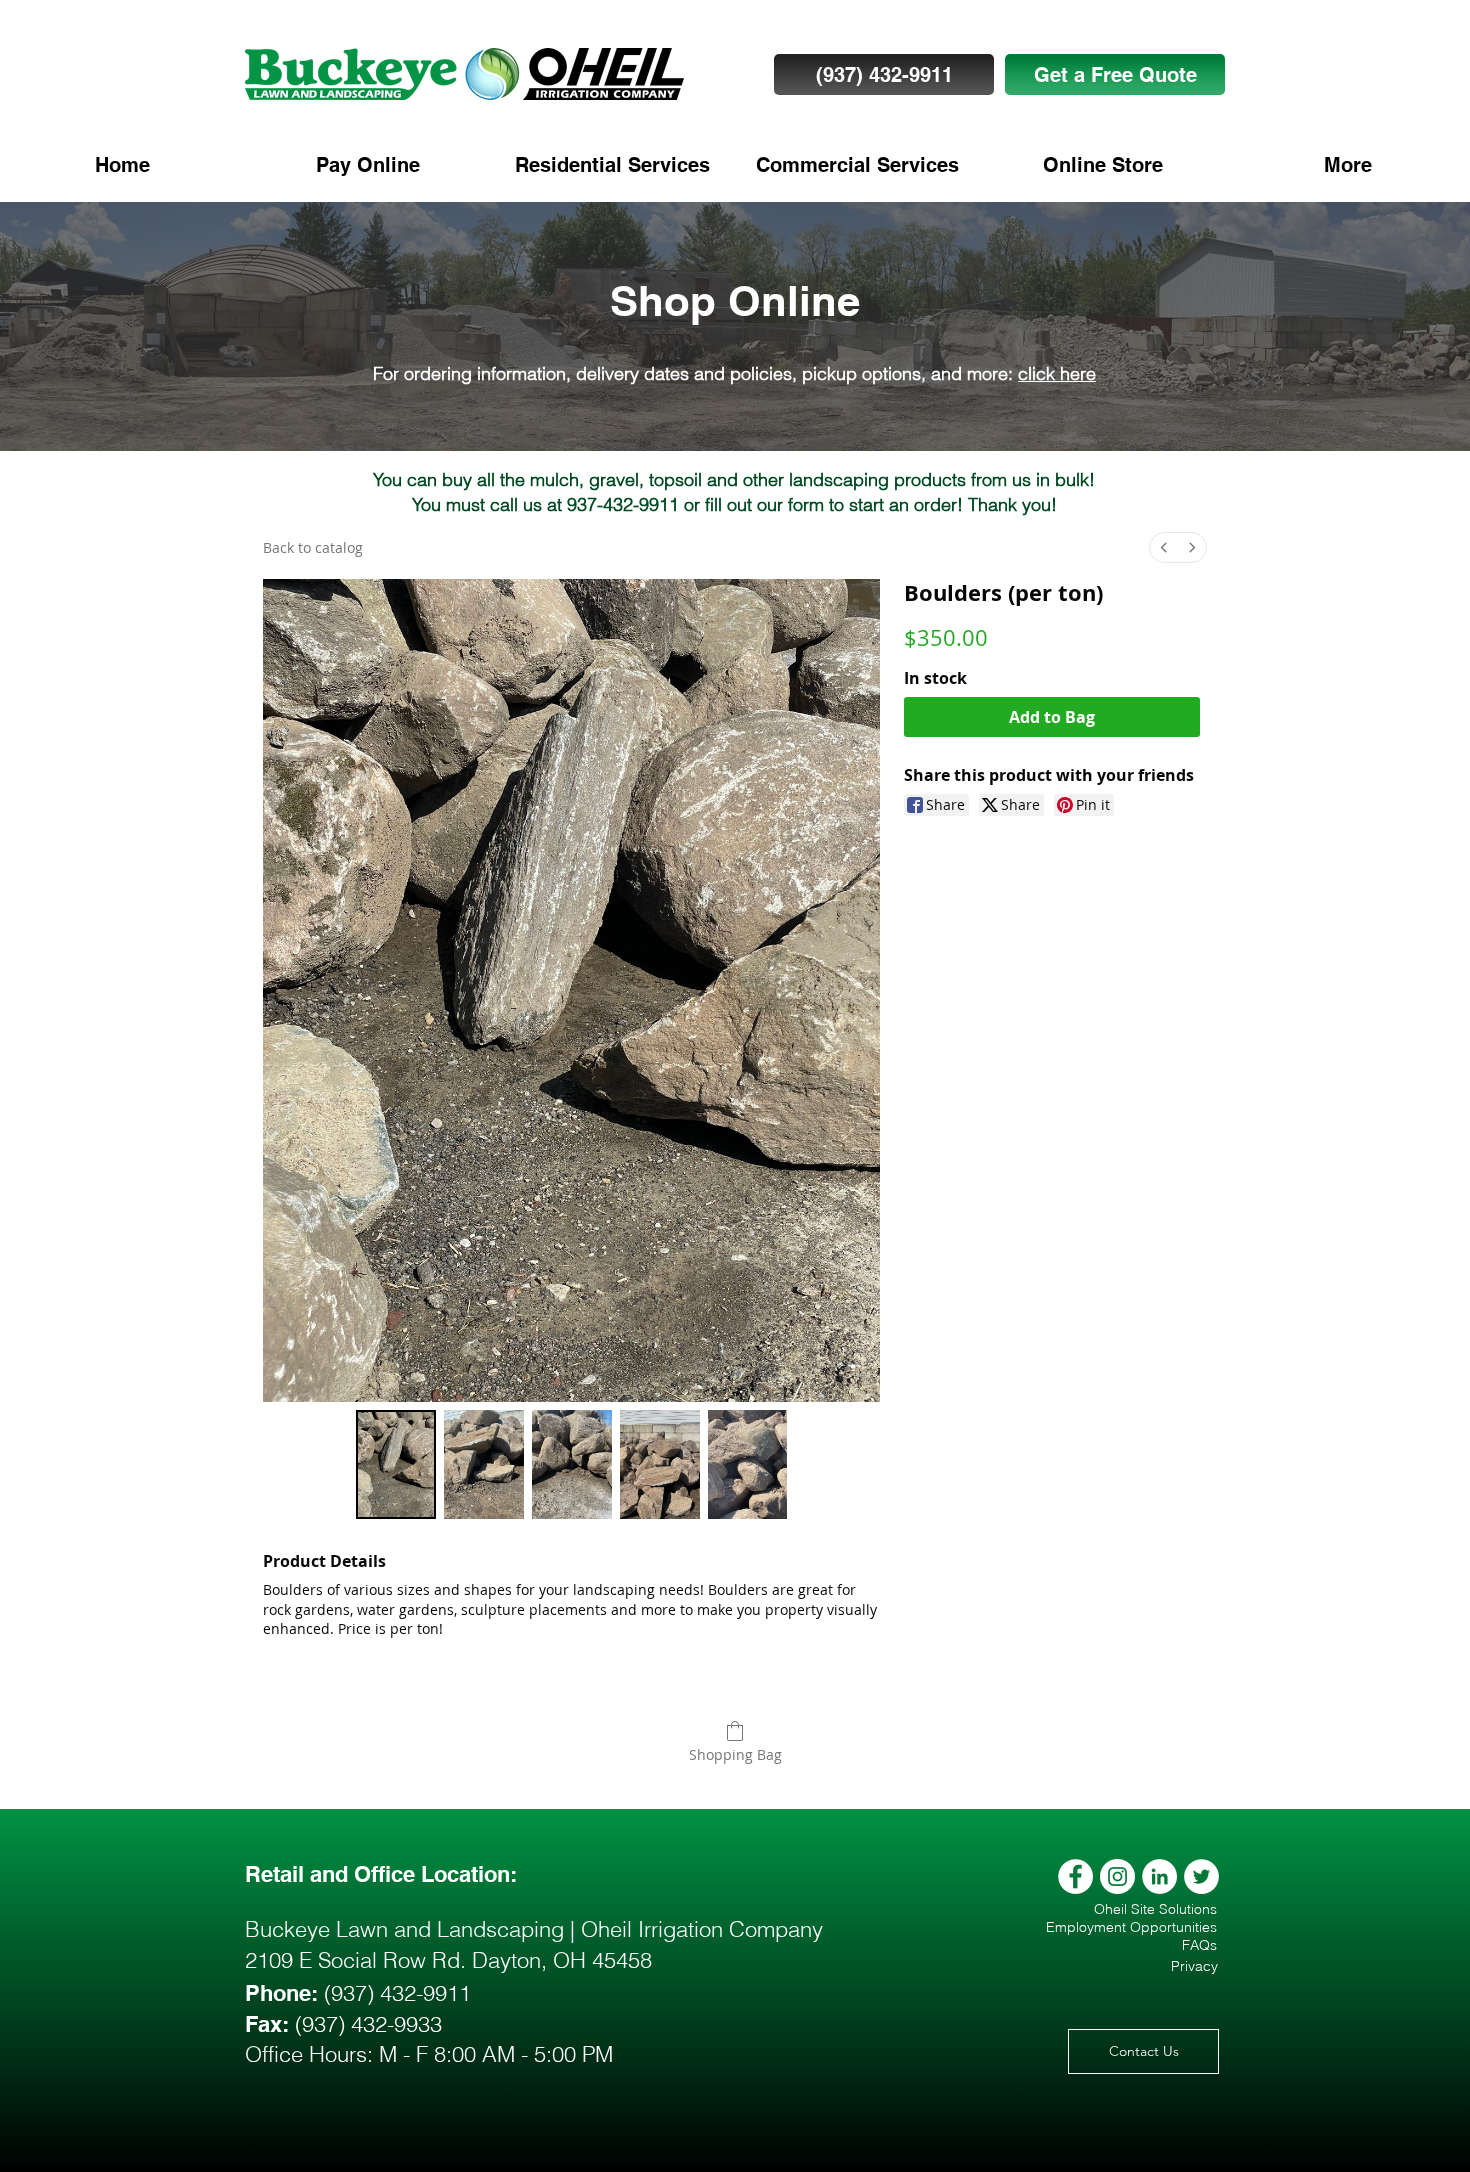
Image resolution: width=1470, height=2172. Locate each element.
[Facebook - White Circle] (1075, 1876)
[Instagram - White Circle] (1117, 1876)
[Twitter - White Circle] (1201, 1876)
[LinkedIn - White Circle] (1159, 1876)
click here (1057, 373)
